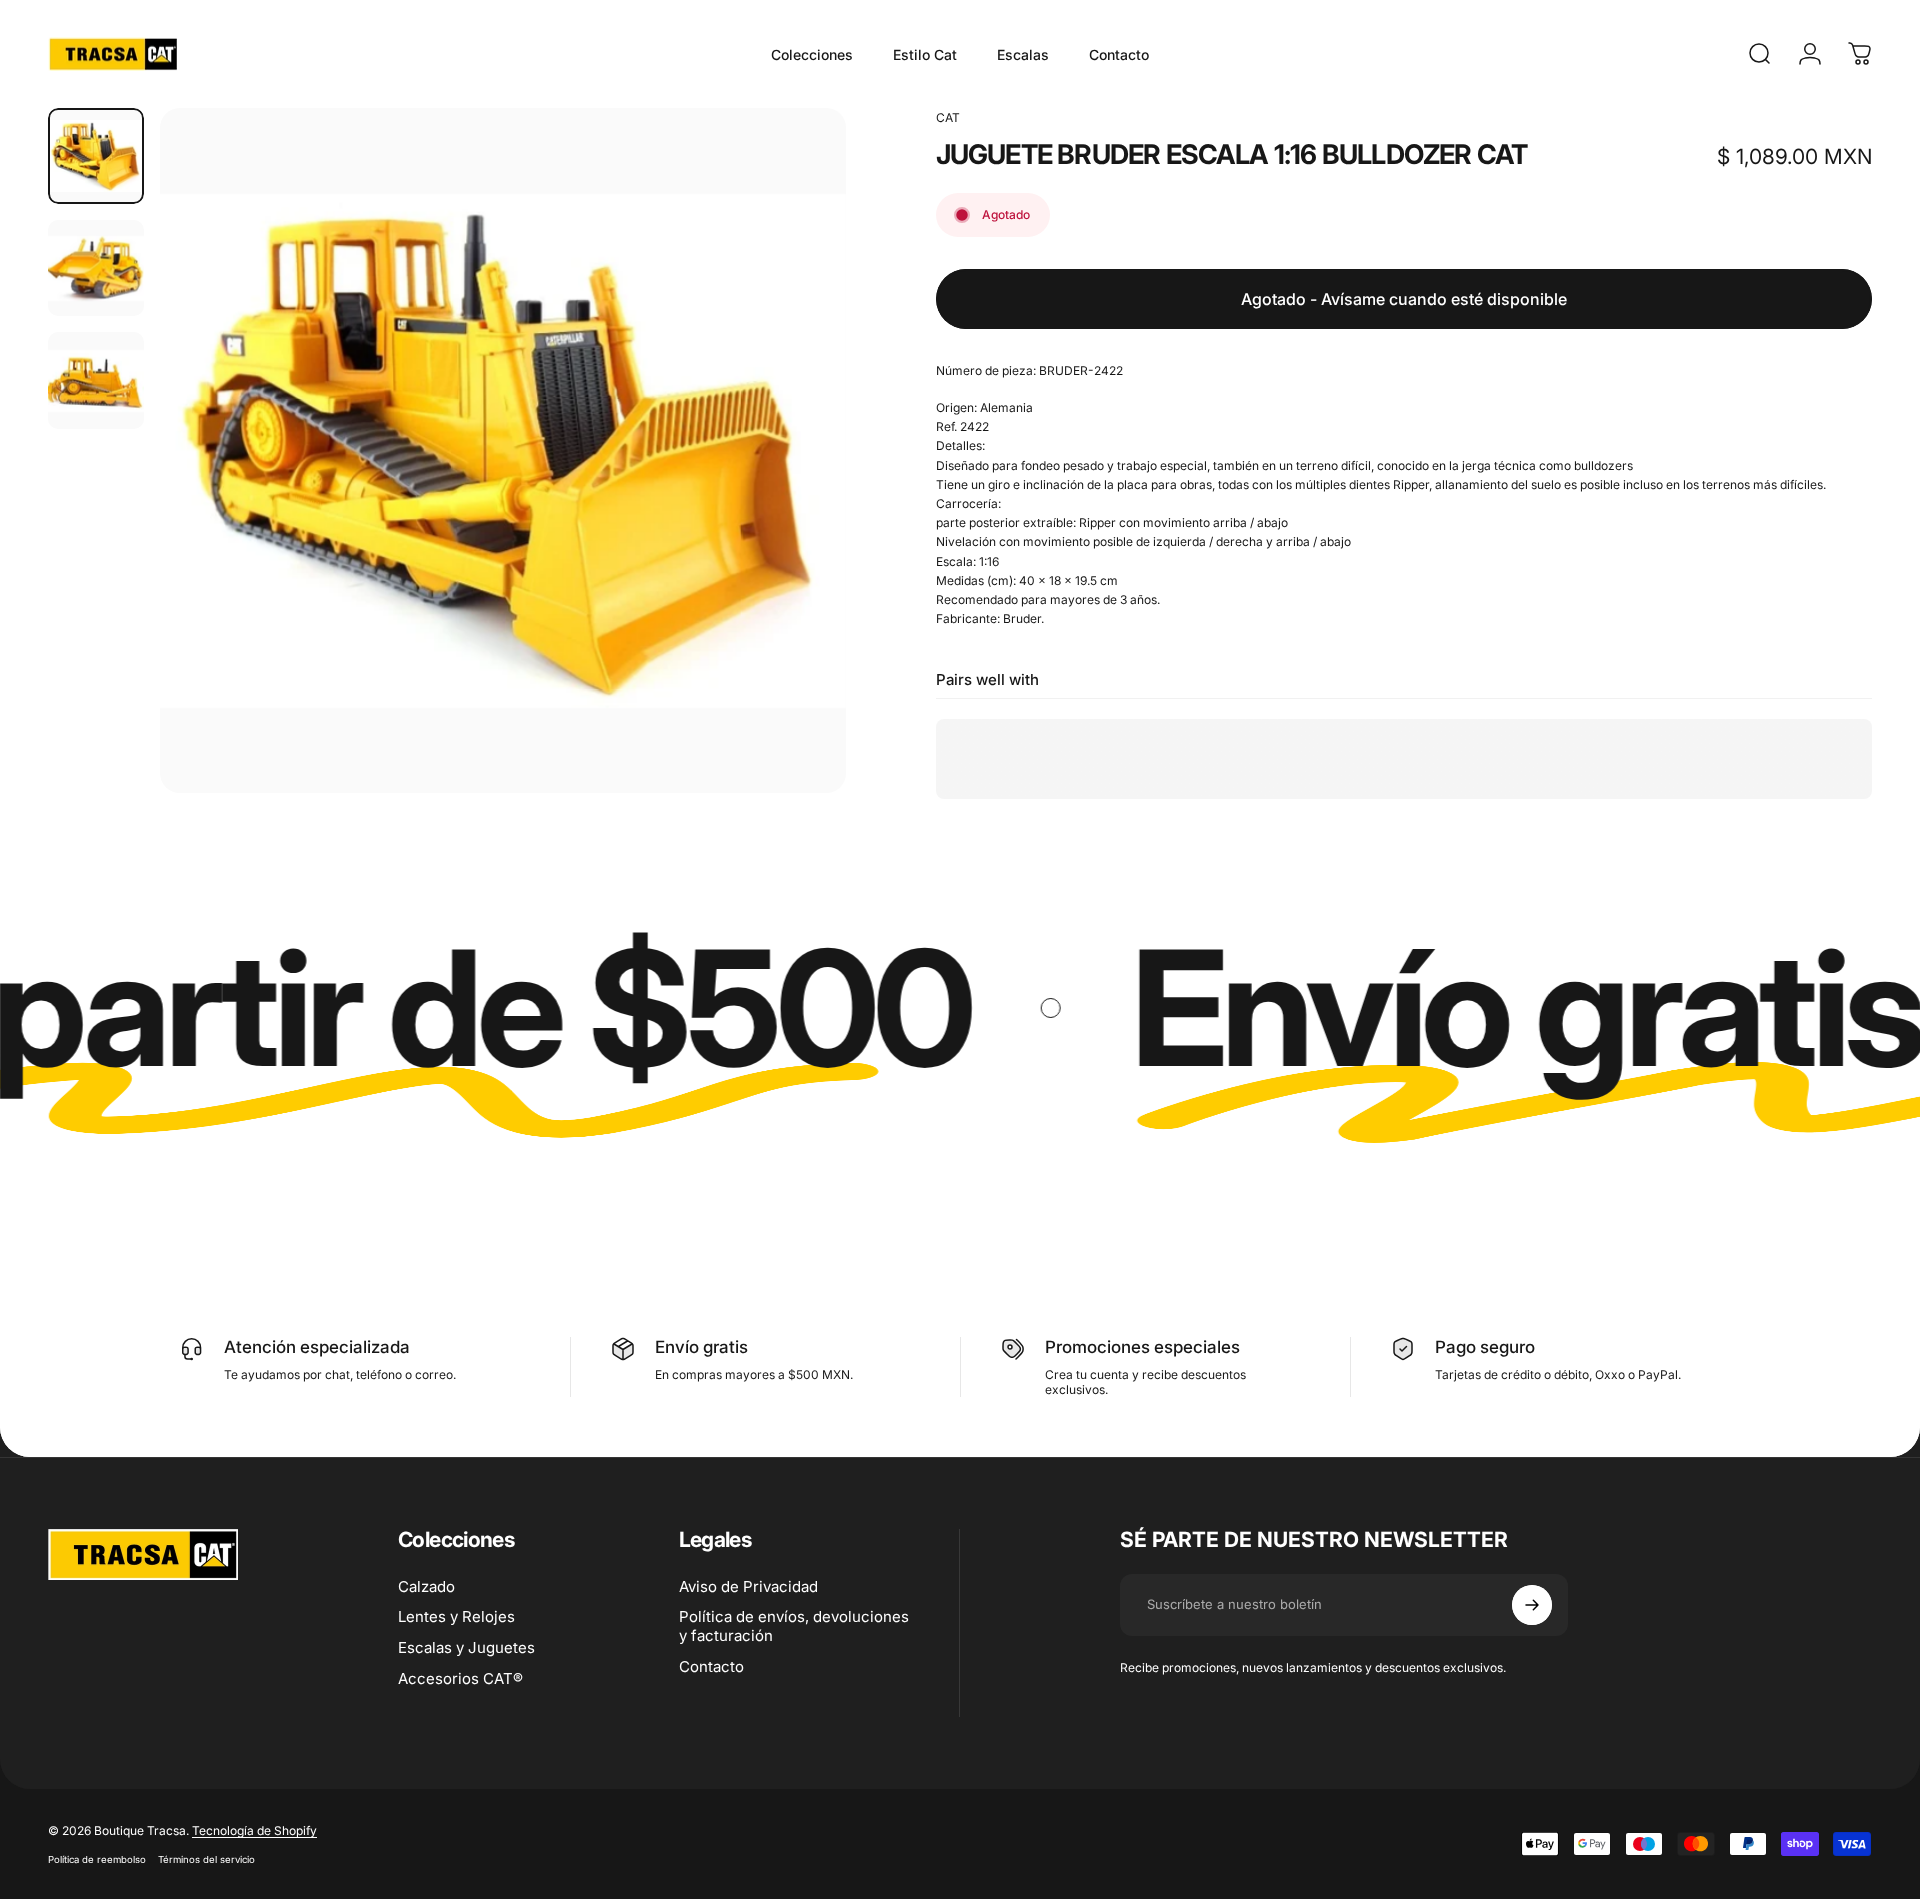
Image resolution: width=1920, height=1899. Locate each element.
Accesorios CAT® (460, 1679)
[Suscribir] (1532, 1605)
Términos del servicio (206, 1859)
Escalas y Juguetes (466, 1648)
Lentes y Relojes (456, 1617)
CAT (948, 117)
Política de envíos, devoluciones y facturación (794, 1626)
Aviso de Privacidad (748, 1587)
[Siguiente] (794, 499)
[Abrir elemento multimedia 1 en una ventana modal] (502, 450)
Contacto (711, 1667)
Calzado (426, 1587)
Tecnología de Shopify (254, 1830)
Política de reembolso (97, 1859)
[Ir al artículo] (96, 156)
